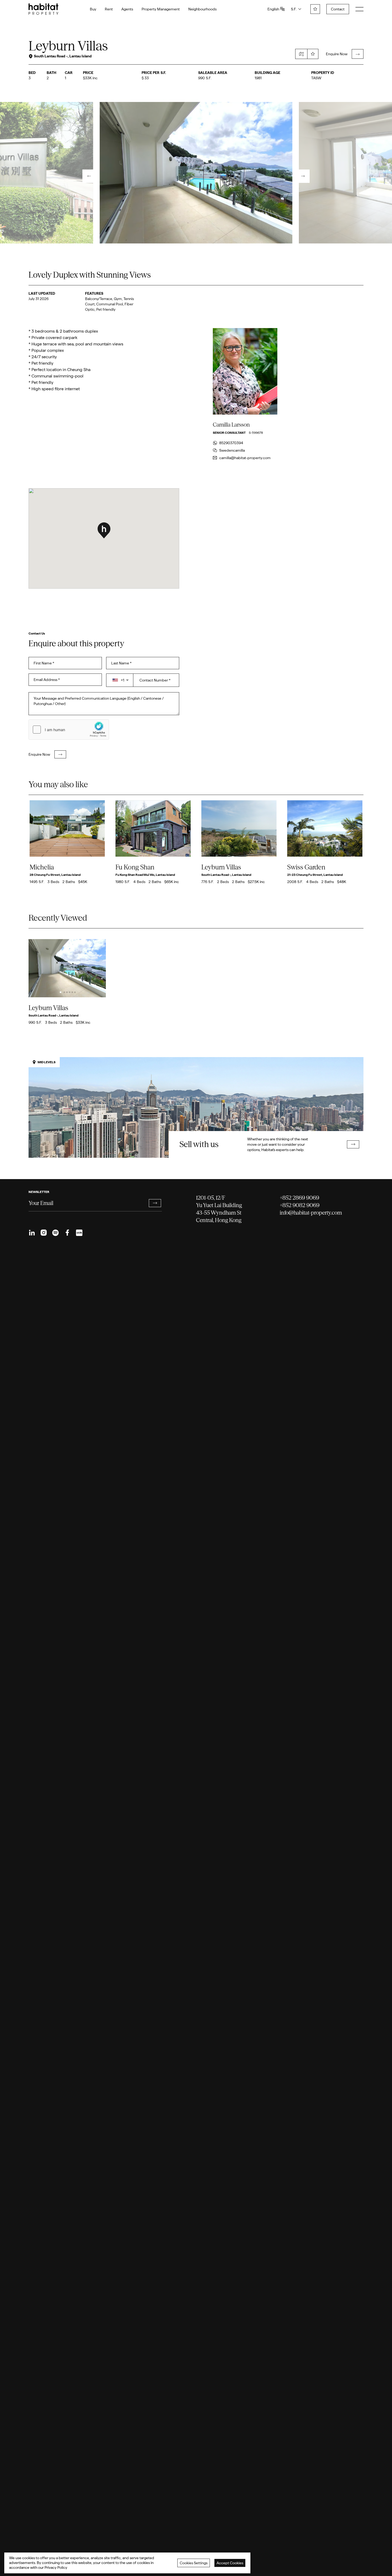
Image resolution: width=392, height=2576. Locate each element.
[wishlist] (315, 9)
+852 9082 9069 (300, 1205)
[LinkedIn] (32, 1233)
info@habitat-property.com (311, 1213)
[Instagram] (44, 1233)
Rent (109, 9)
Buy (93, 9)
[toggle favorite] (313, 54)
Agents (127, 9)
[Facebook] (67, 1233)
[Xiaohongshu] (79, 1233)
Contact (338, 9)
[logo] (43, 9)
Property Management (161, 9)
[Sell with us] (196, 1107)
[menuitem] (32, 1233)
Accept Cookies (230, 2563)
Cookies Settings (194, 2563)
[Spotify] (55, 1233)
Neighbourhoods (202, 9)
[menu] (359, 9)
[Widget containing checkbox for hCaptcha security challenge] (69, 730)
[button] (120, 680)
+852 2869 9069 (299, 1198)
